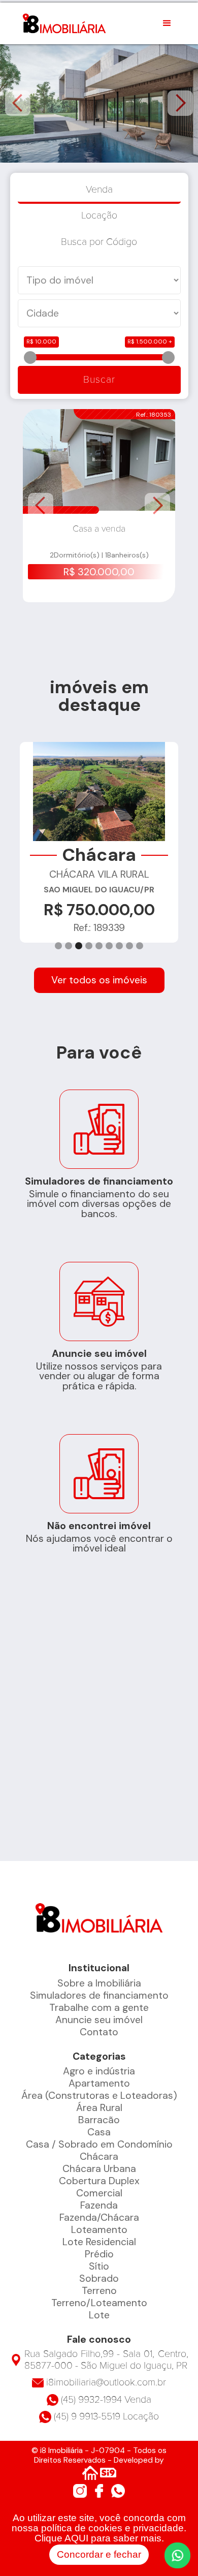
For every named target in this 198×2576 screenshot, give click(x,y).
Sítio (99, 2266)
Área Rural (99, 2108)
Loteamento (99, 2230)
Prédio (99, 2254)
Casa (99, 2132)
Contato (99, 2032)
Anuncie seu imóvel (99, 2020)
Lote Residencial (99, 2242)
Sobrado (99, 2278)
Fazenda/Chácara (99, 2217)
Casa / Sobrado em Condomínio (99, 2144)
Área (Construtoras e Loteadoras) (99, 2096)
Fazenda (99, 2205)
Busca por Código (99, 242)
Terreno (99, 2291)
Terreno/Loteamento (99, 2303)
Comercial (99, 2193)
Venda (99, 190)
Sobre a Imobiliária (99, 1983)
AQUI (76, 2538)
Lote (99, 2315)
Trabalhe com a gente (99, 2008)
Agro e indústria (99, 2071)
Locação (99, 215)
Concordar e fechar (99, 2554)
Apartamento (99, 2083)
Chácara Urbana (99, 2169)
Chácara (99, 2156)
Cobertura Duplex (99, 2181)
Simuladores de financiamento (99, 1995)
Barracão (99, 2120)
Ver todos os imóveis (99, 980)
